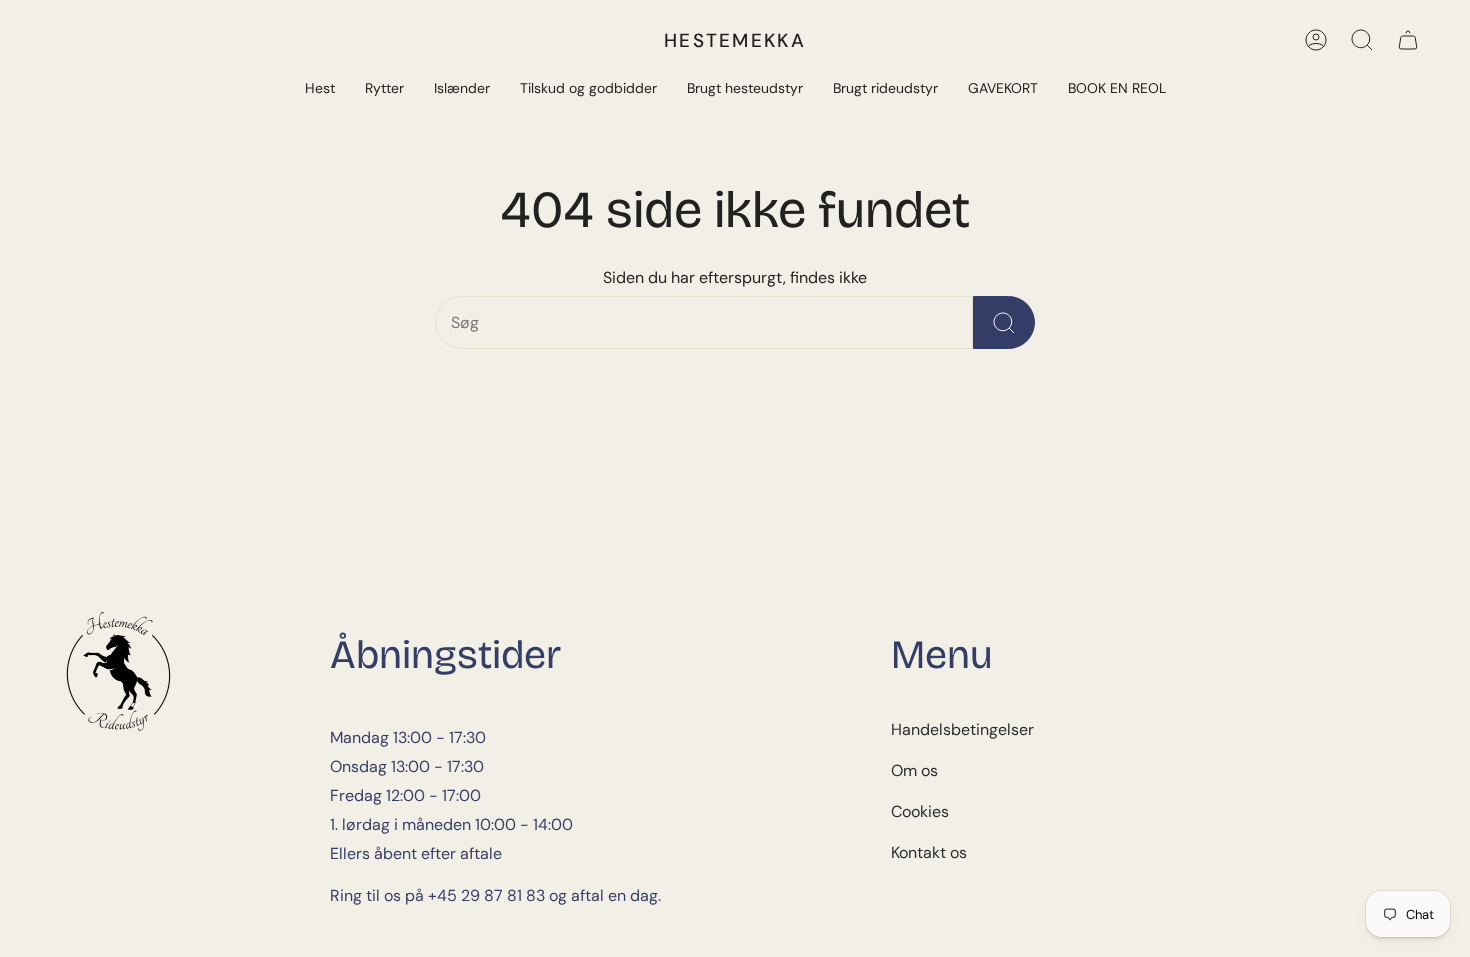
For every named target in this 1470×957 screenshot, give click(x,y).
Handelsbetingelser (962, 729)
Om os (914, 770)
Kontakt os (929, 852)
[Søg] (1362, 40)
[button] (320, 89)
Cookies (920, 811)
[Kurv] (1408, 40)
